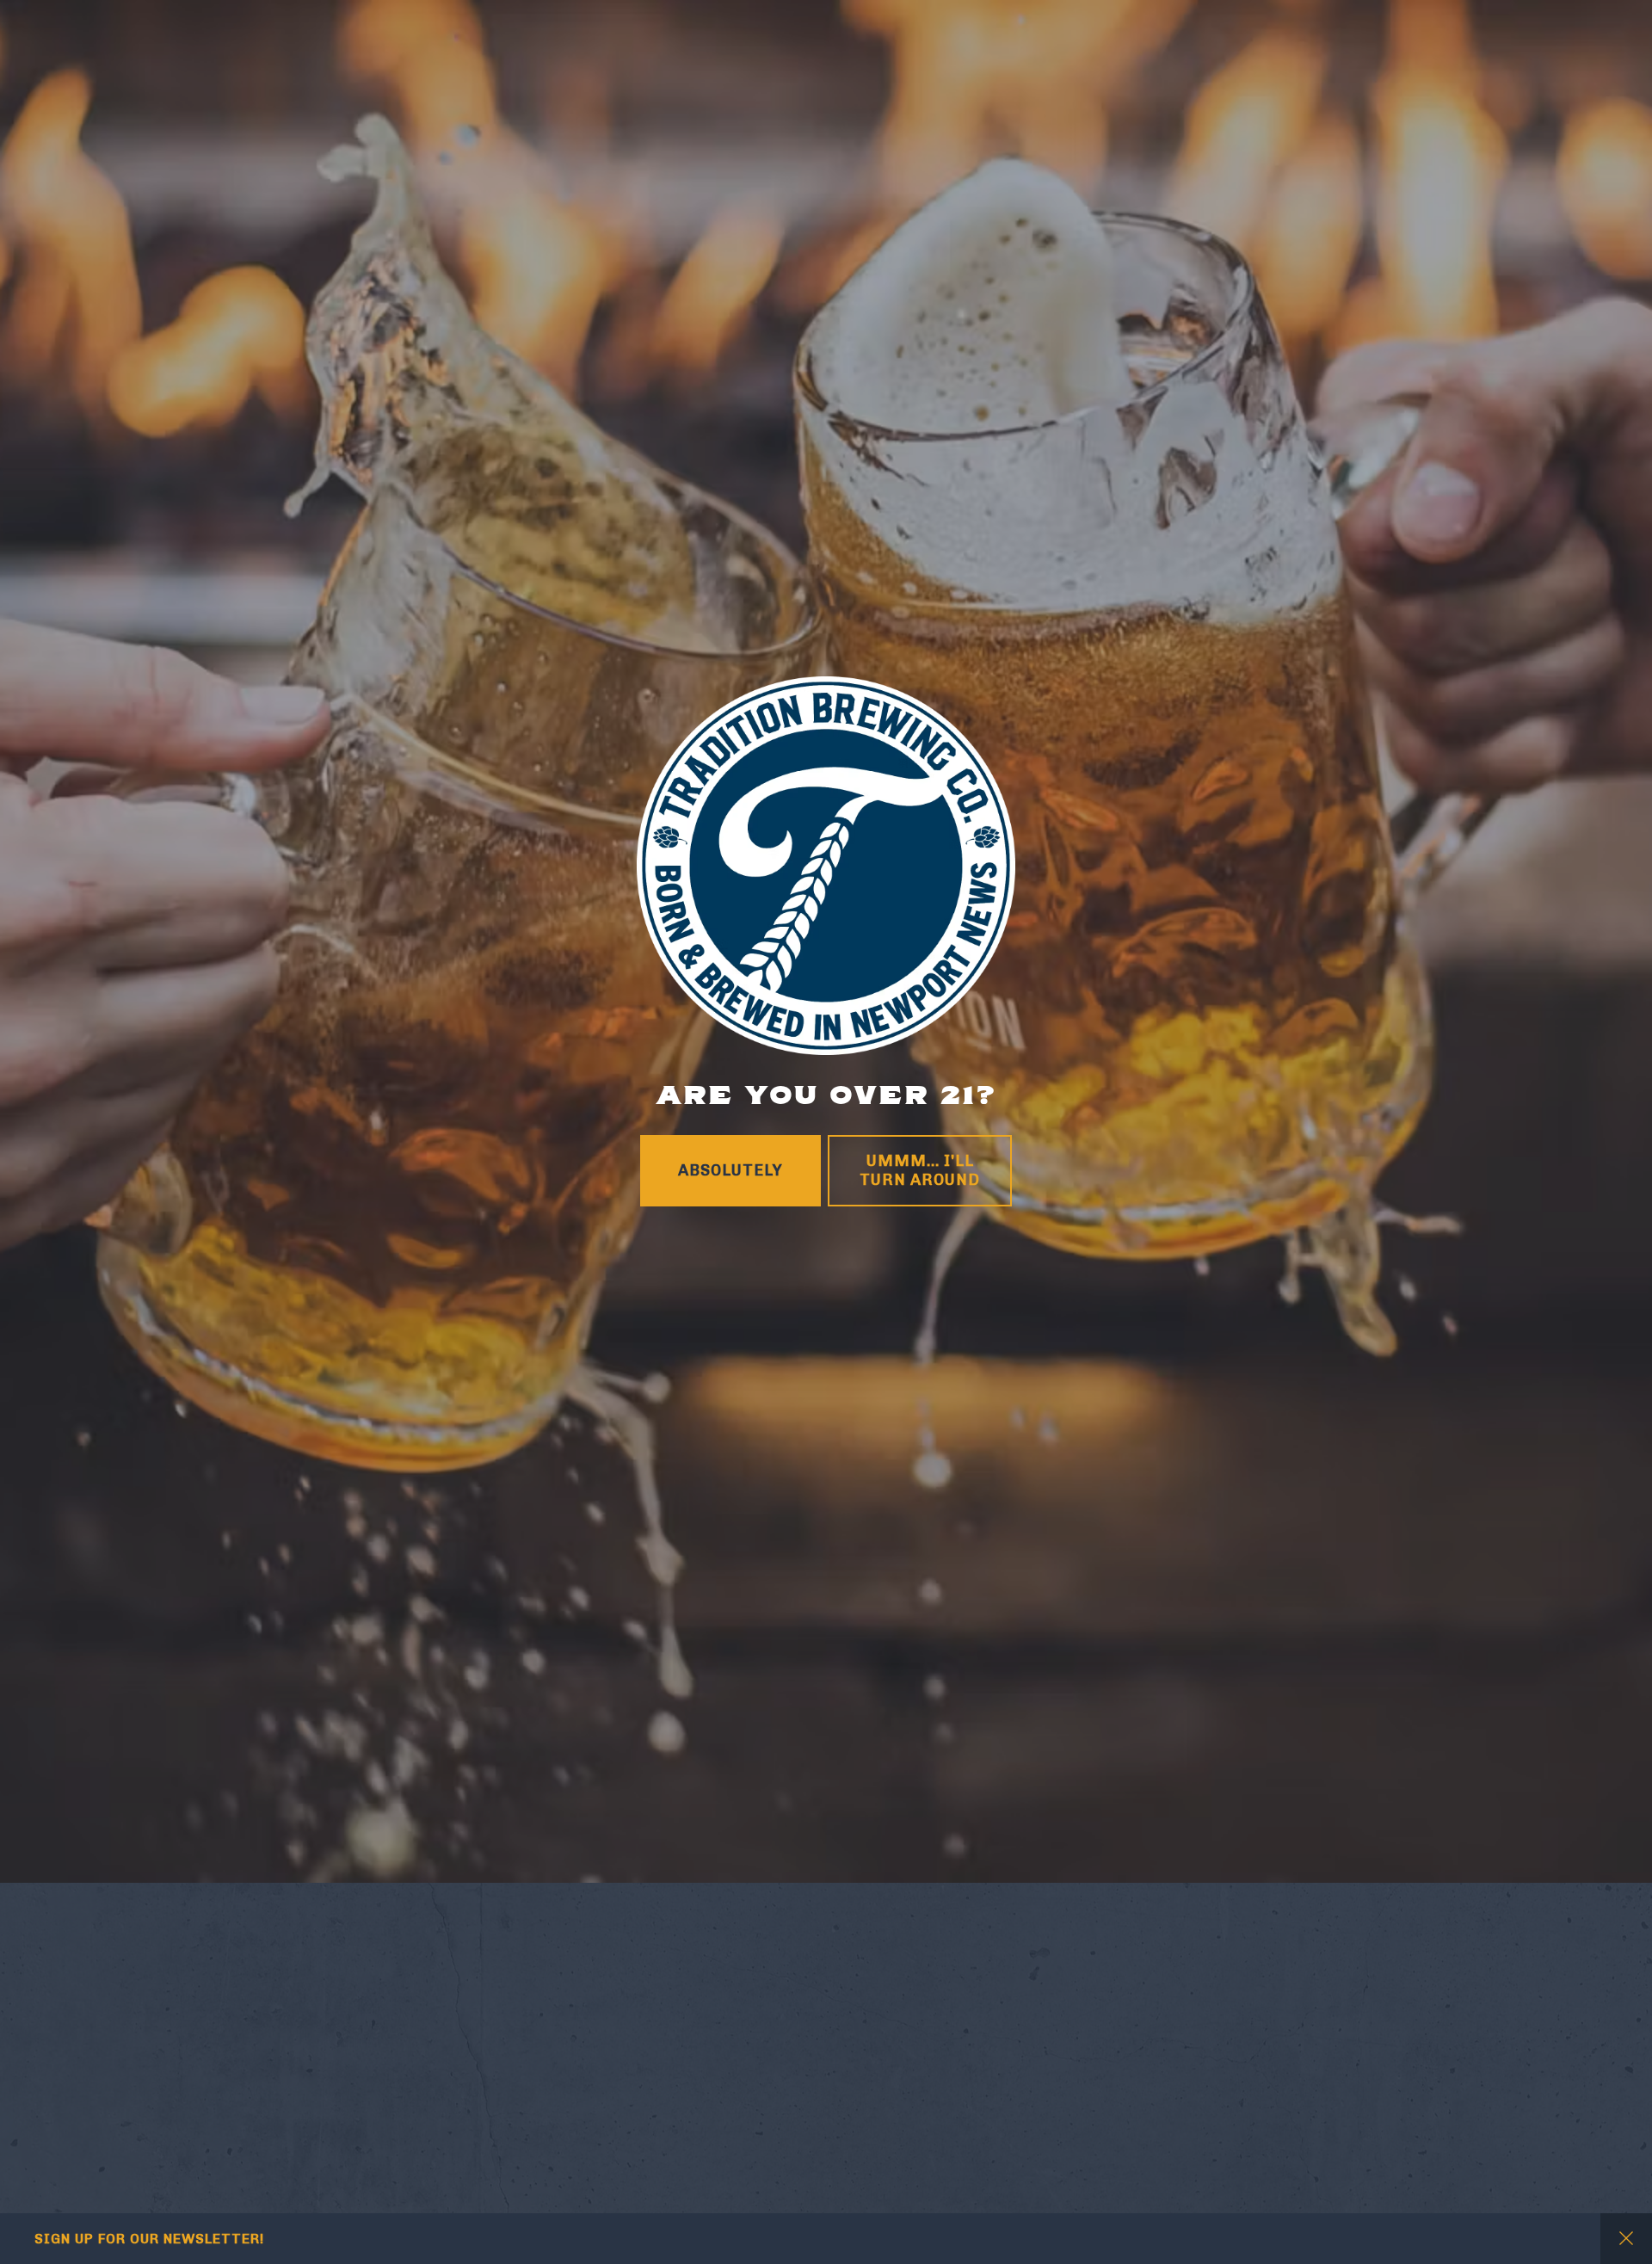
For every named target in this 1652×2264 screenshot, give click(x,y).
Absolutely (730, 1360)
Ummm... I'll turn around (920, 1361)
